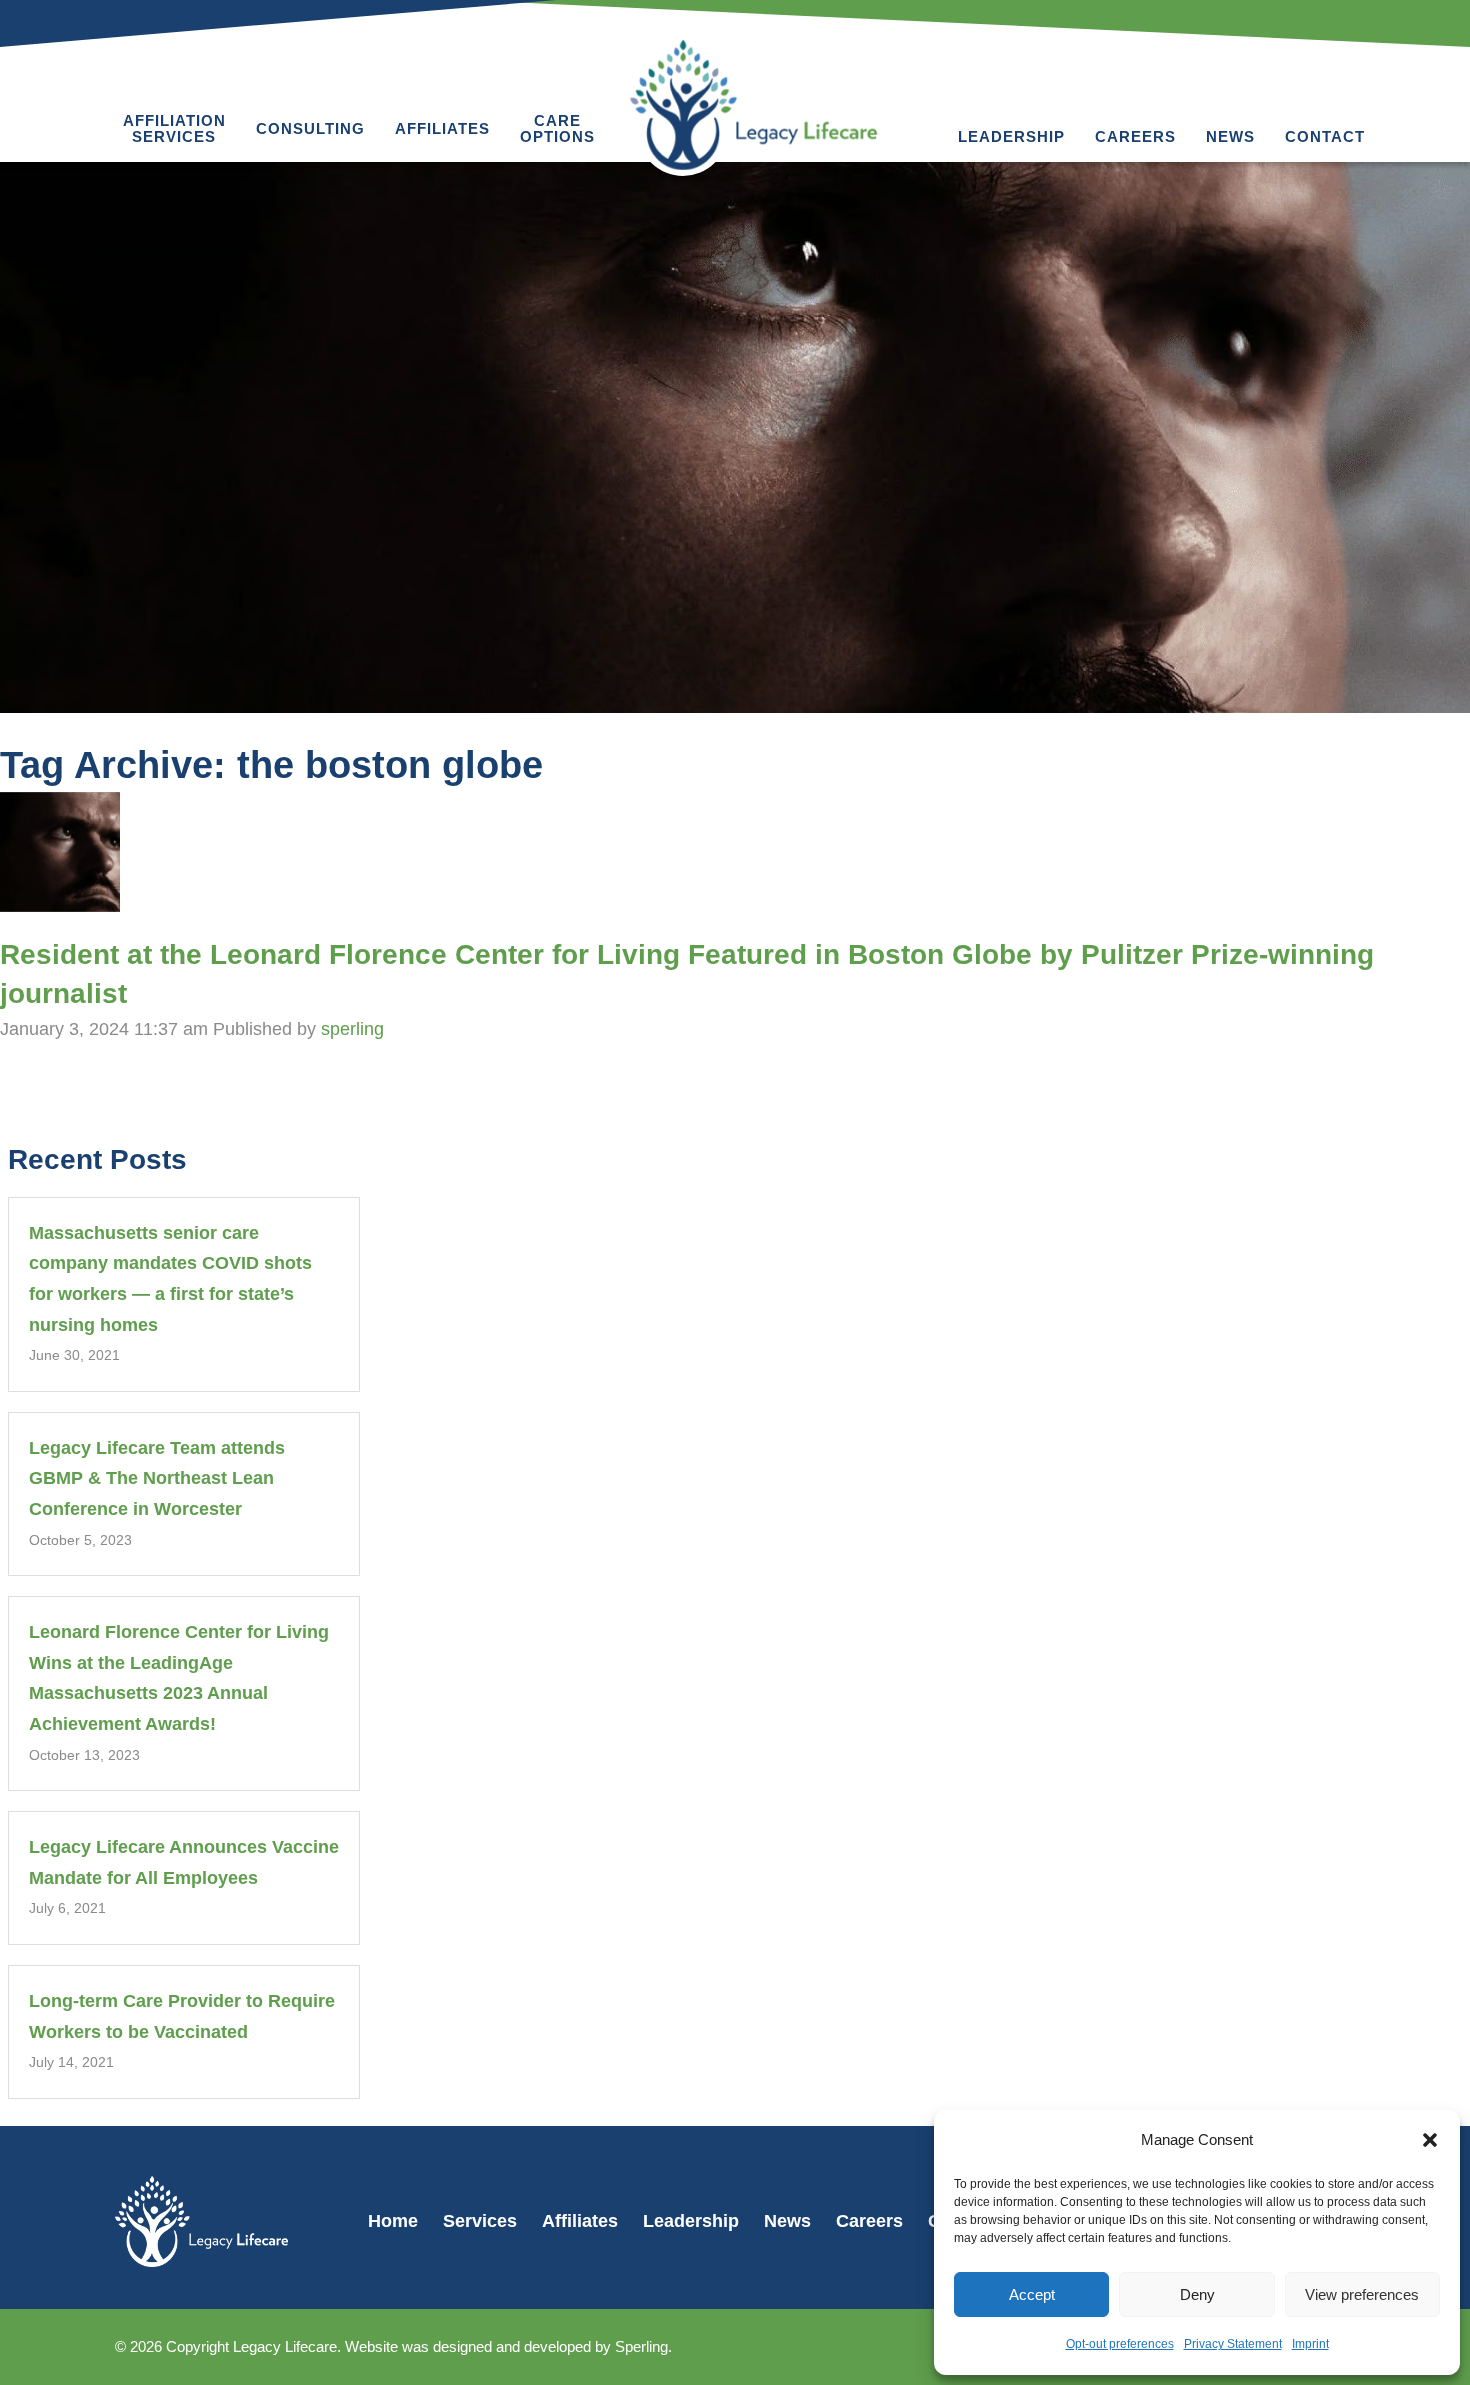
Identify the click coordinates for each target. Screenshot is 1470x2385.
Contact (1325, 136)
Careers (1135, 136)
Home (393, 2221)
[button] (1430, 2140)
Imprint (1310, 2344)
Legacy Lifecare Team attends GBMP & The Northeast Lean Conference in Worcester (157, 1478)
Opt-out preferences (1120, 2344)
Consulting (310, 128)
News (1230, 136)
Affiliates (442, 128)
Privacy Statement (1233, 2344)
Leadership (1011, 136)
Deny (1197, 2294)
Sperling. (643, 2346)
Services (480, 2221)
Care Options (557, 128)
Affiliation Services (174, 128)
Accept (1032, 2294)
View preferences (1362, 2294)
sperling (352, 1029)
